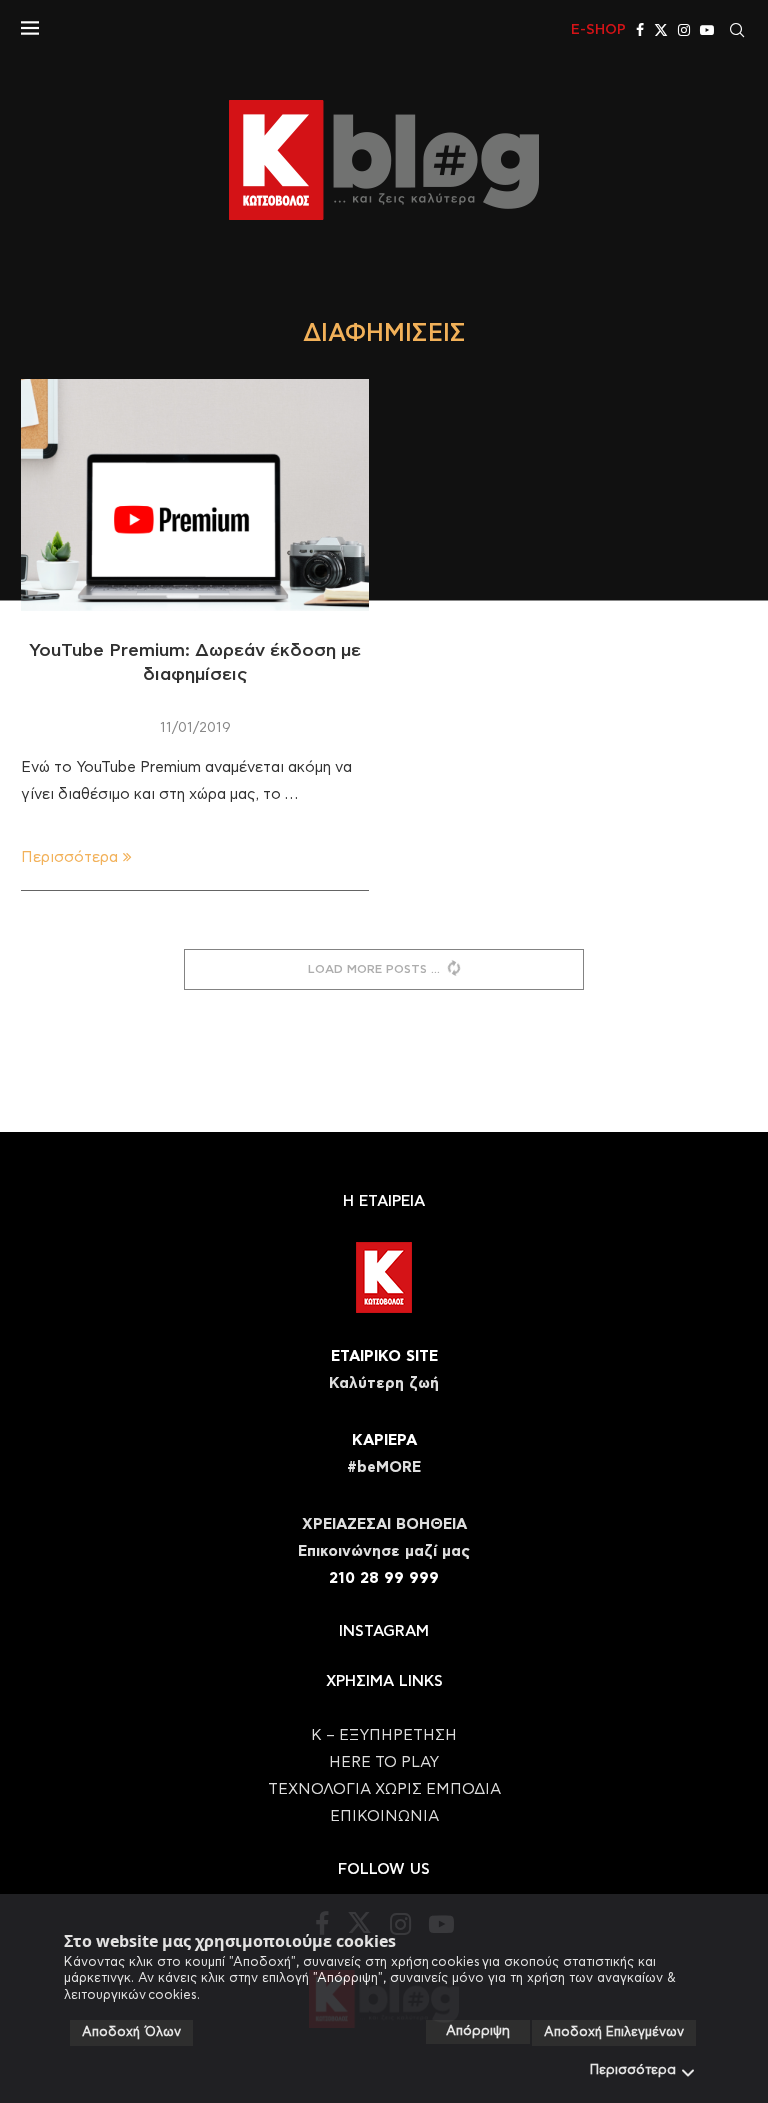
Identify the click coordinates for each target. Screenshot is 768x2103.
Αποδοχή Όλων (131, 2032)
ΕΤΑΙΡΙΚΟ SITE (384, 1356)
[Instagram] (684, 30)
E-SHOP (598, 30)
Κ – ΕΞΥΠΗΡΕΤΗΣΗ (384, 1735)
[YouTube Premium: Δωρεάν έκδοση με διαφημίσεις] (195, 495)
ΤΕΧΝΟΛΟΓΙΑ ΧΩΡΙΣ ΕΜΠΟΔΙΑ (384, 1789)
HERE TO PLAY (384, 1762)
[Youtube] (707, 30)
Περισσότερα (633, 2070)
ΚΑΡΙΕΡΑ (384, 1440)
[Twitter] (661, 30)
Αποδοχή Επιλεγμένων (614, 2032)
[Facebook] (640, 30)
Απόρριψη (478, 2031)
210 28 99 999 (384, 1578)
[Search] (737, 30)
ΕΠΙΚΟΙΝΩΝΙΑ (384, 1816)
